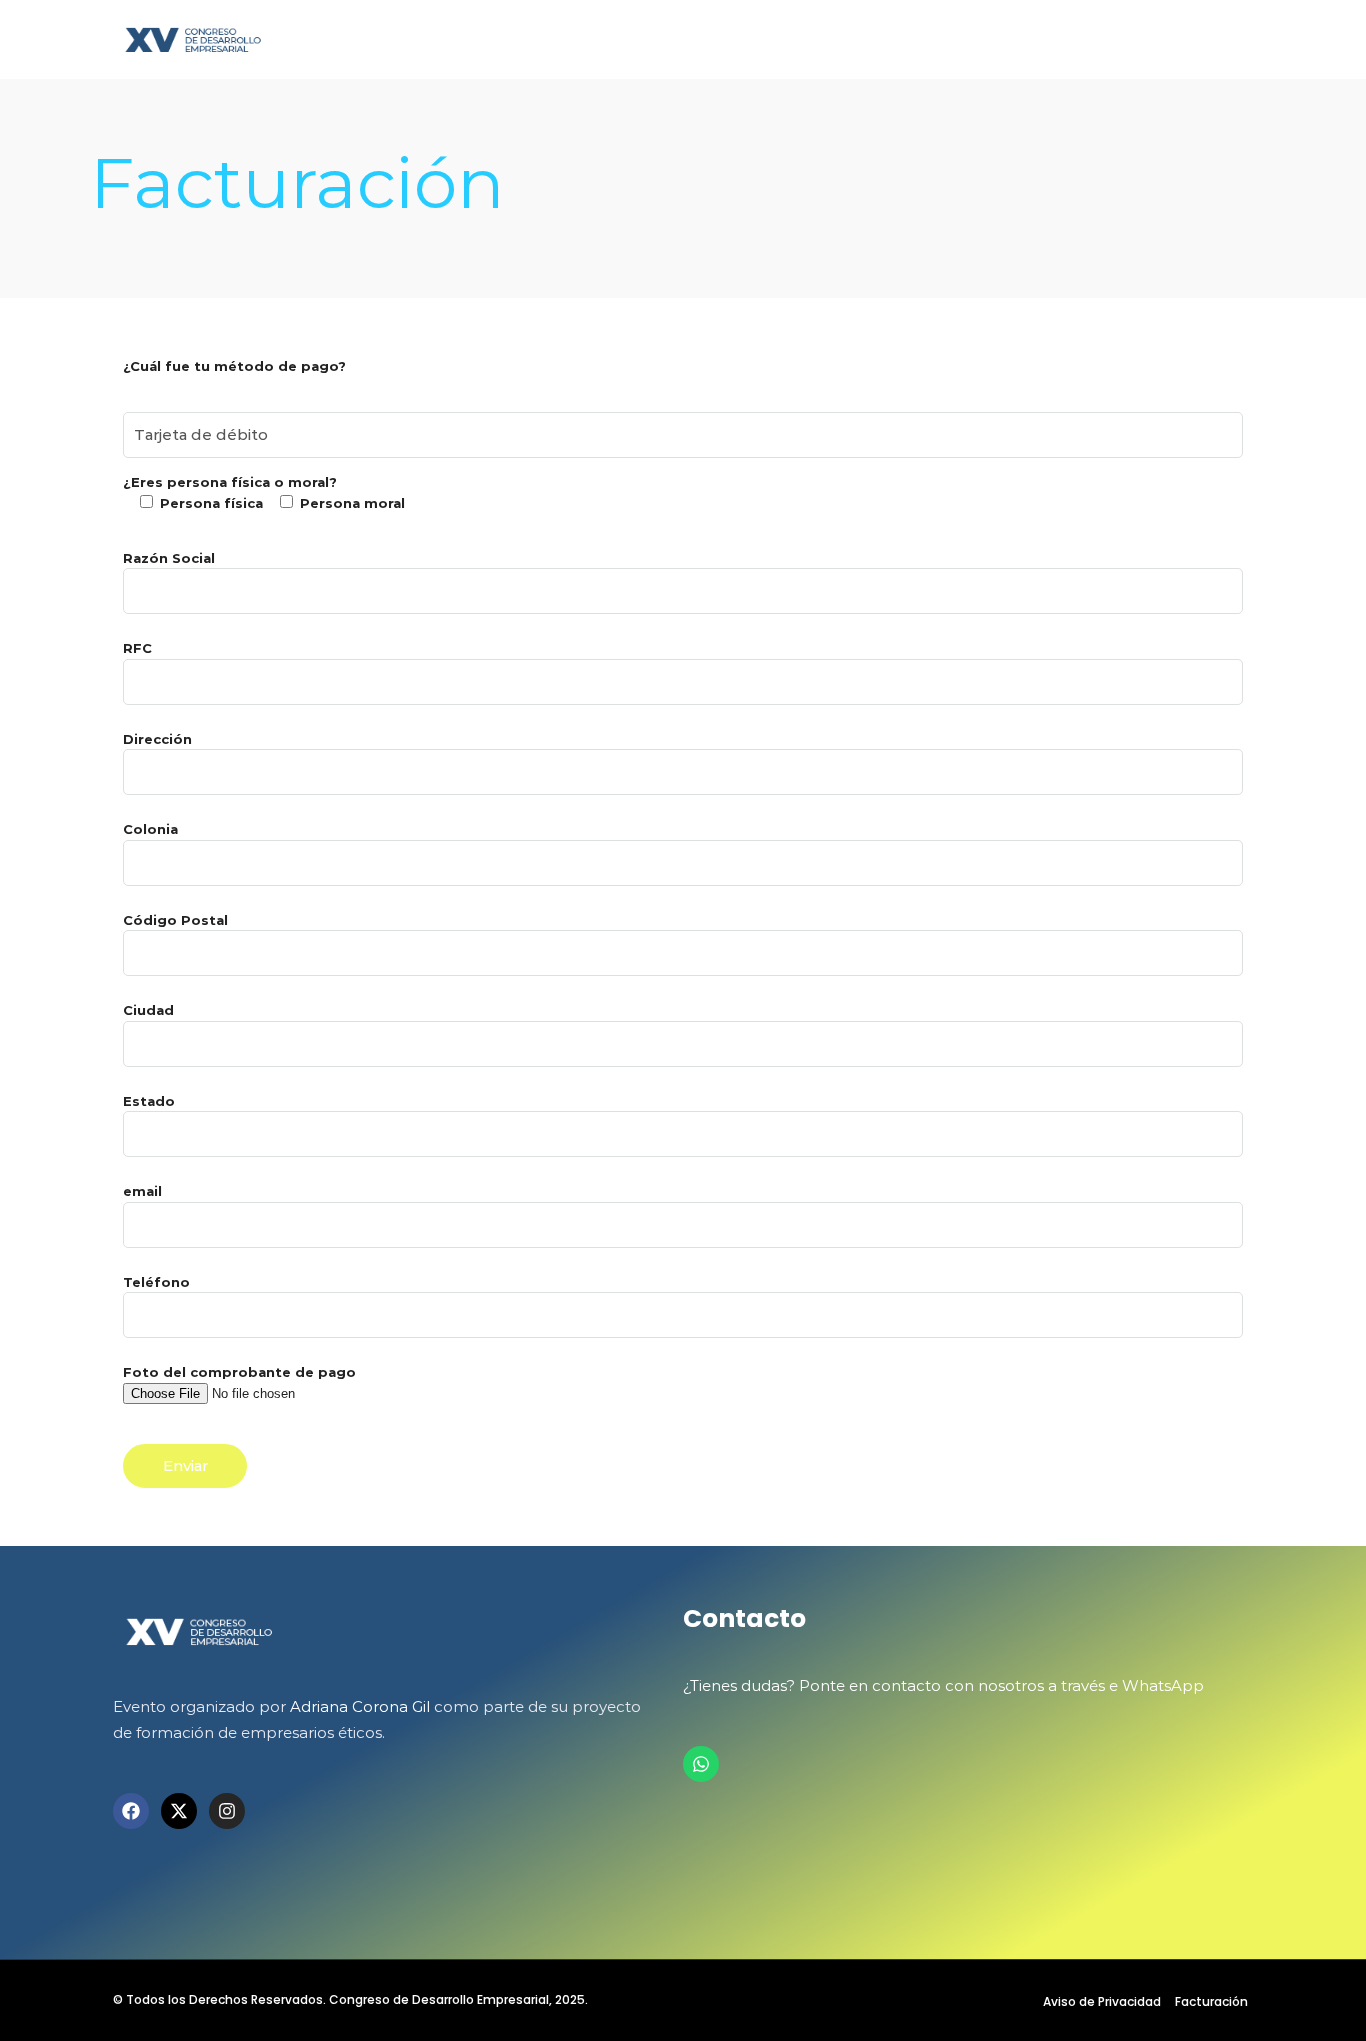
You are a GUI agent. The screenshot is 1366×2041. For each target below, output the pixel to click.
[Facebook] (131, 1811)
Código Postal (175, 920)
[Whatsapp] (701, 1764)
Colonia (150, 829)
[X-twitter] (179, 1811)
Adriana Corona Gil (360, 1706)
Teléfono (156, 1282)
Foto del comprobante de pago (239, 1372)
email (142, 1191)
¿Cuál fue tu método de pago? (234, 366)
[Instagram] (227, 1811)
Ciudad (148, 1010)
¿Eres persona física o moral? (264, 493)
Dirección (157, 739)
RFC (137, 648)
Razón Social (169, 558)
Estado (149, 1101)
